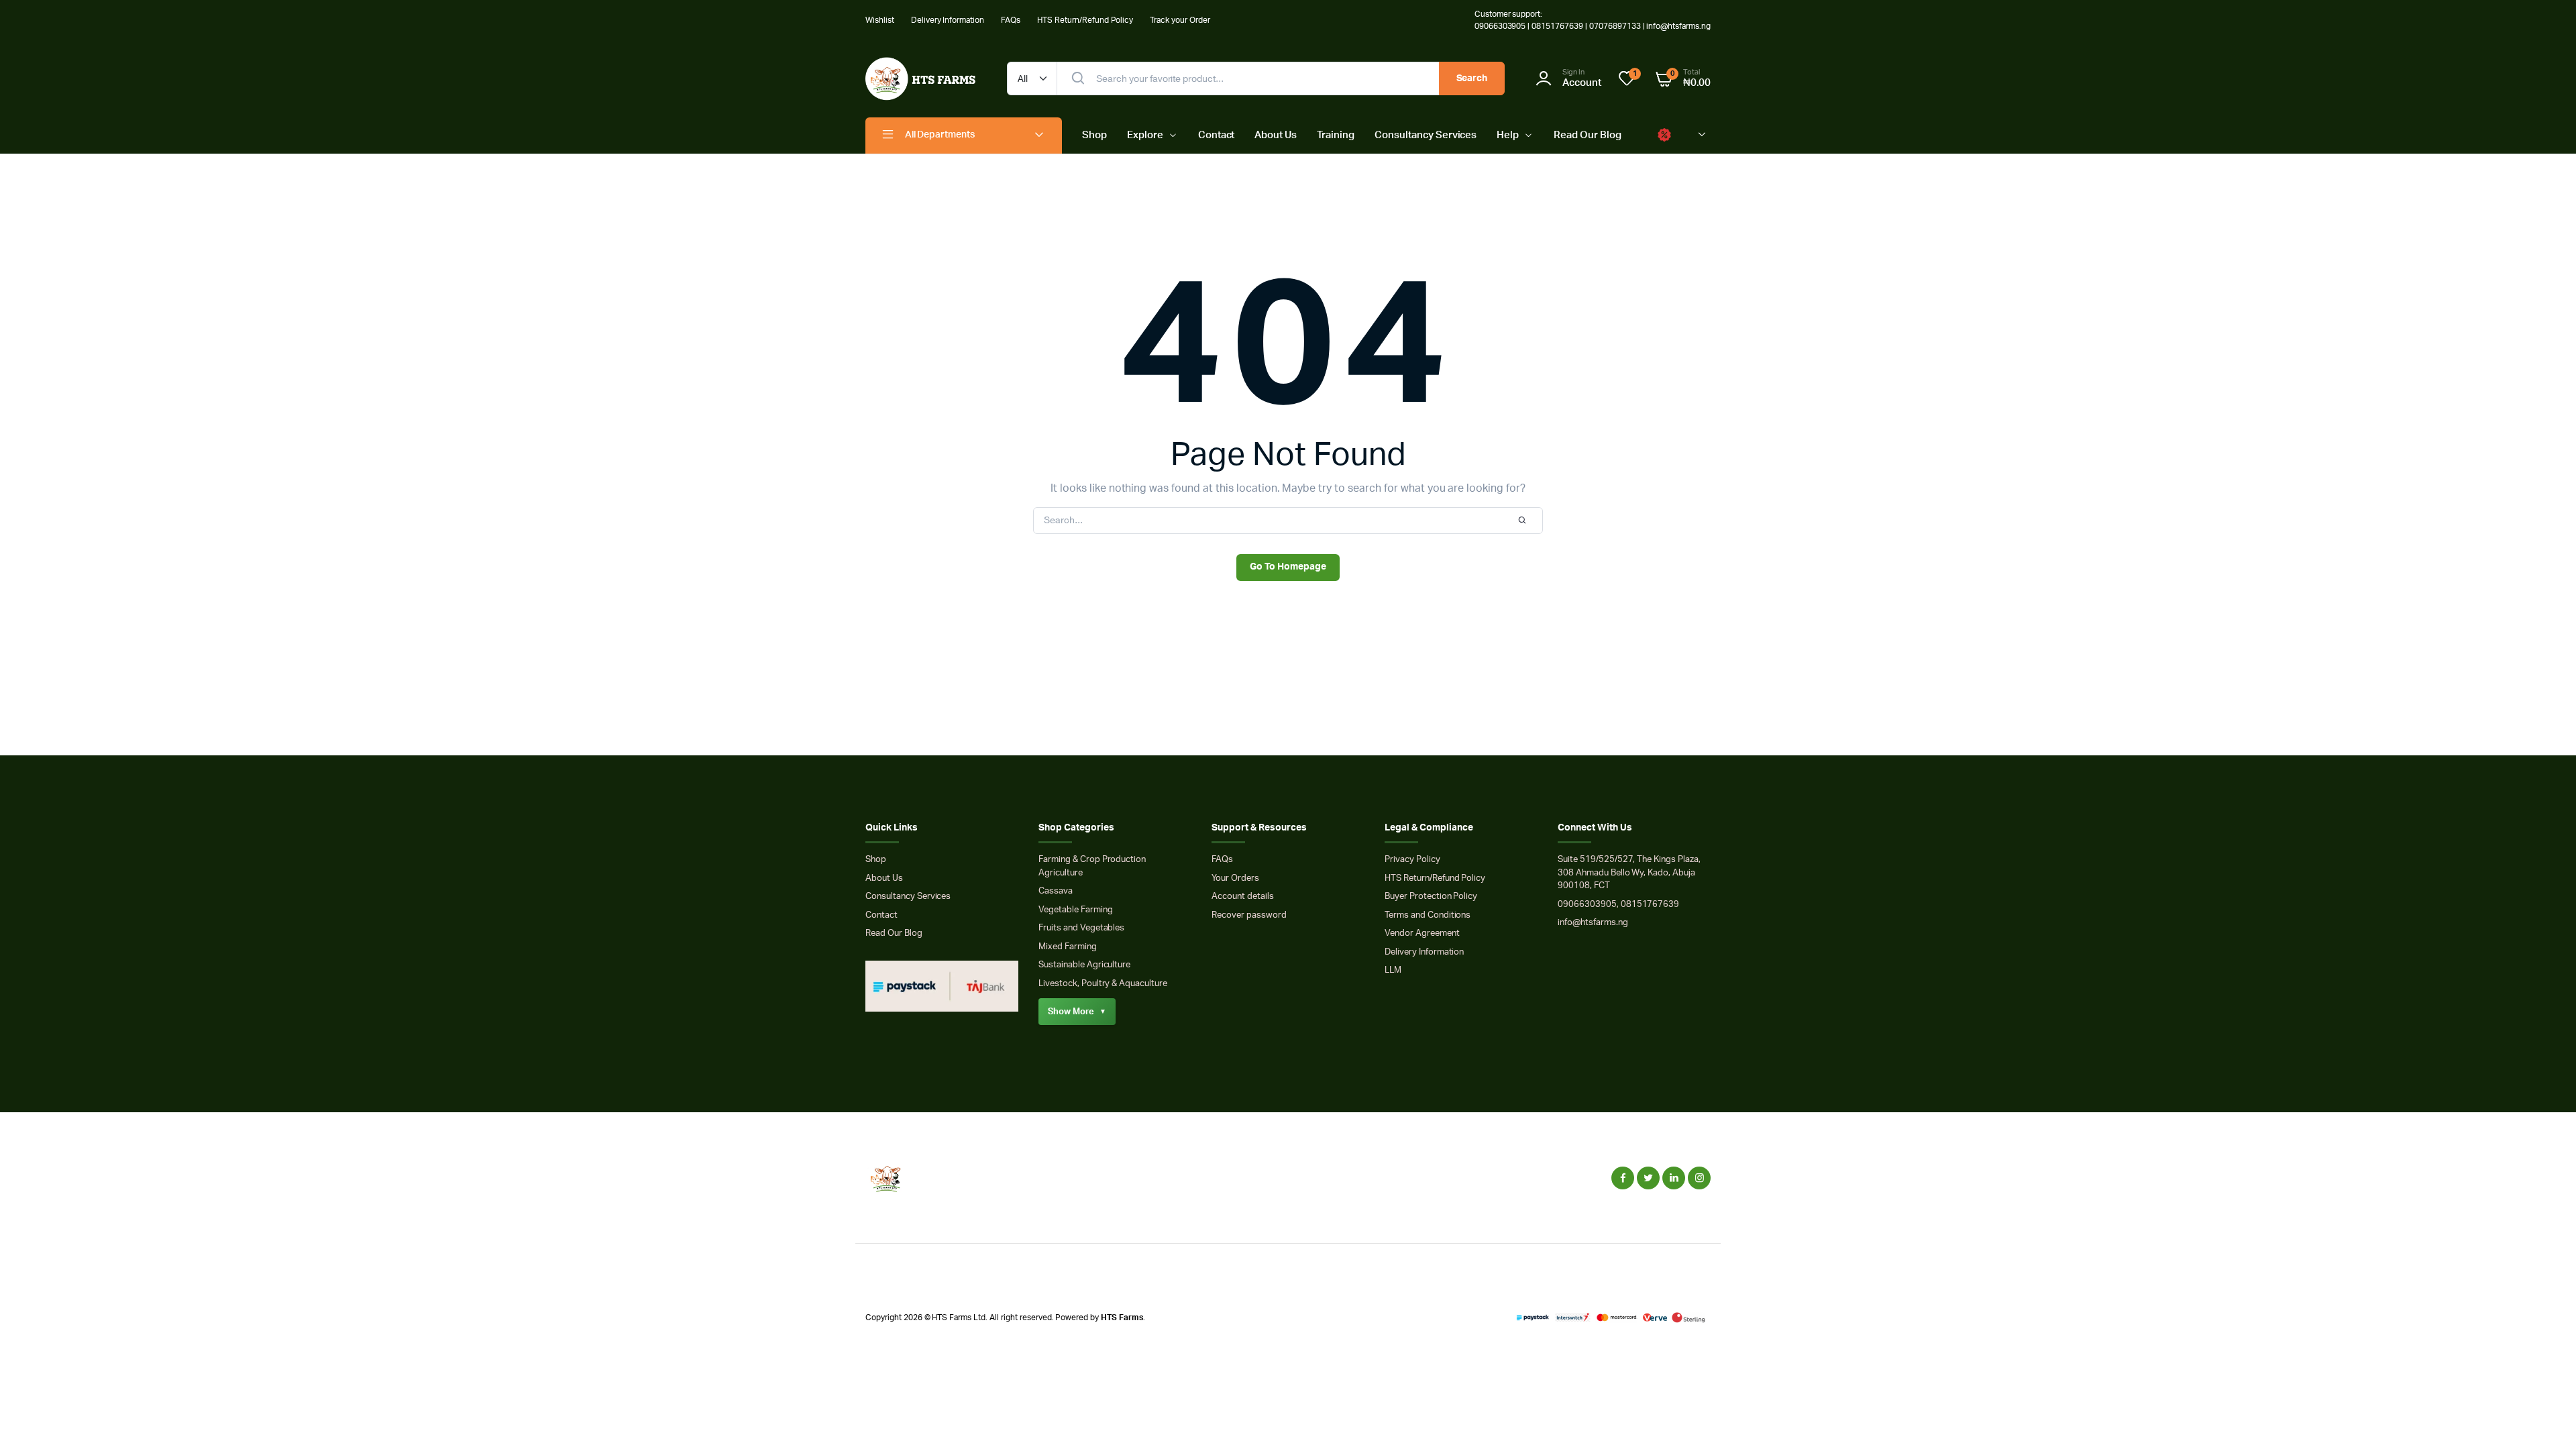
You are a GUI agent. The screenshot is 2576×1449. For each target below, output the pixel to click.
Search (1472, 78)
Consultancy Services (1426, 135)
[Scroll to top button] (2546, 1419)
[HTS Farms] (923, 79)
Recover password (1249, 915)
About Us (1276, 135)
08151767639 (1650, 905)
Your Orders (1235, 878)
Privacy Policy (1412, 860)
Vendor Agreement (1422, 933)
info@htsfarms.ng (1593, 923)
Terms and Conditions (1428, 915)
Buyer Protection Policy (1431, 897)
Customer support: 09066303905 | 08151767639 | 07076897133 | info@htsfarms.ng (1593, 20)
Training (1336, 135)
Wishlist (880, 20)
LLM (1393, 970)
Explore (1145, 135)
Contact (1217, 135)
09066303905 (1587, 905)
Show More (1077, 1012)
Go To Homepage (1288, 567)
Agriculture (1061, 873)
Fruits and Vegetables (1081, 928)
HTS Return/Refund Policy (1085, 20)
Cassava (1056, 891)
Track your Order (1180, 20)
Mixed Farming (1068, 947)
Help (1508, 135)
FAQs (1011, 20)
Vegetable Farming (1076, 910)
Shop (1094, 135)
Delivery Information (948, 20)
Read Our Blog (1588, 135)
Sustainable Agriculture (1084, 965)
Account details (1243, 897)
